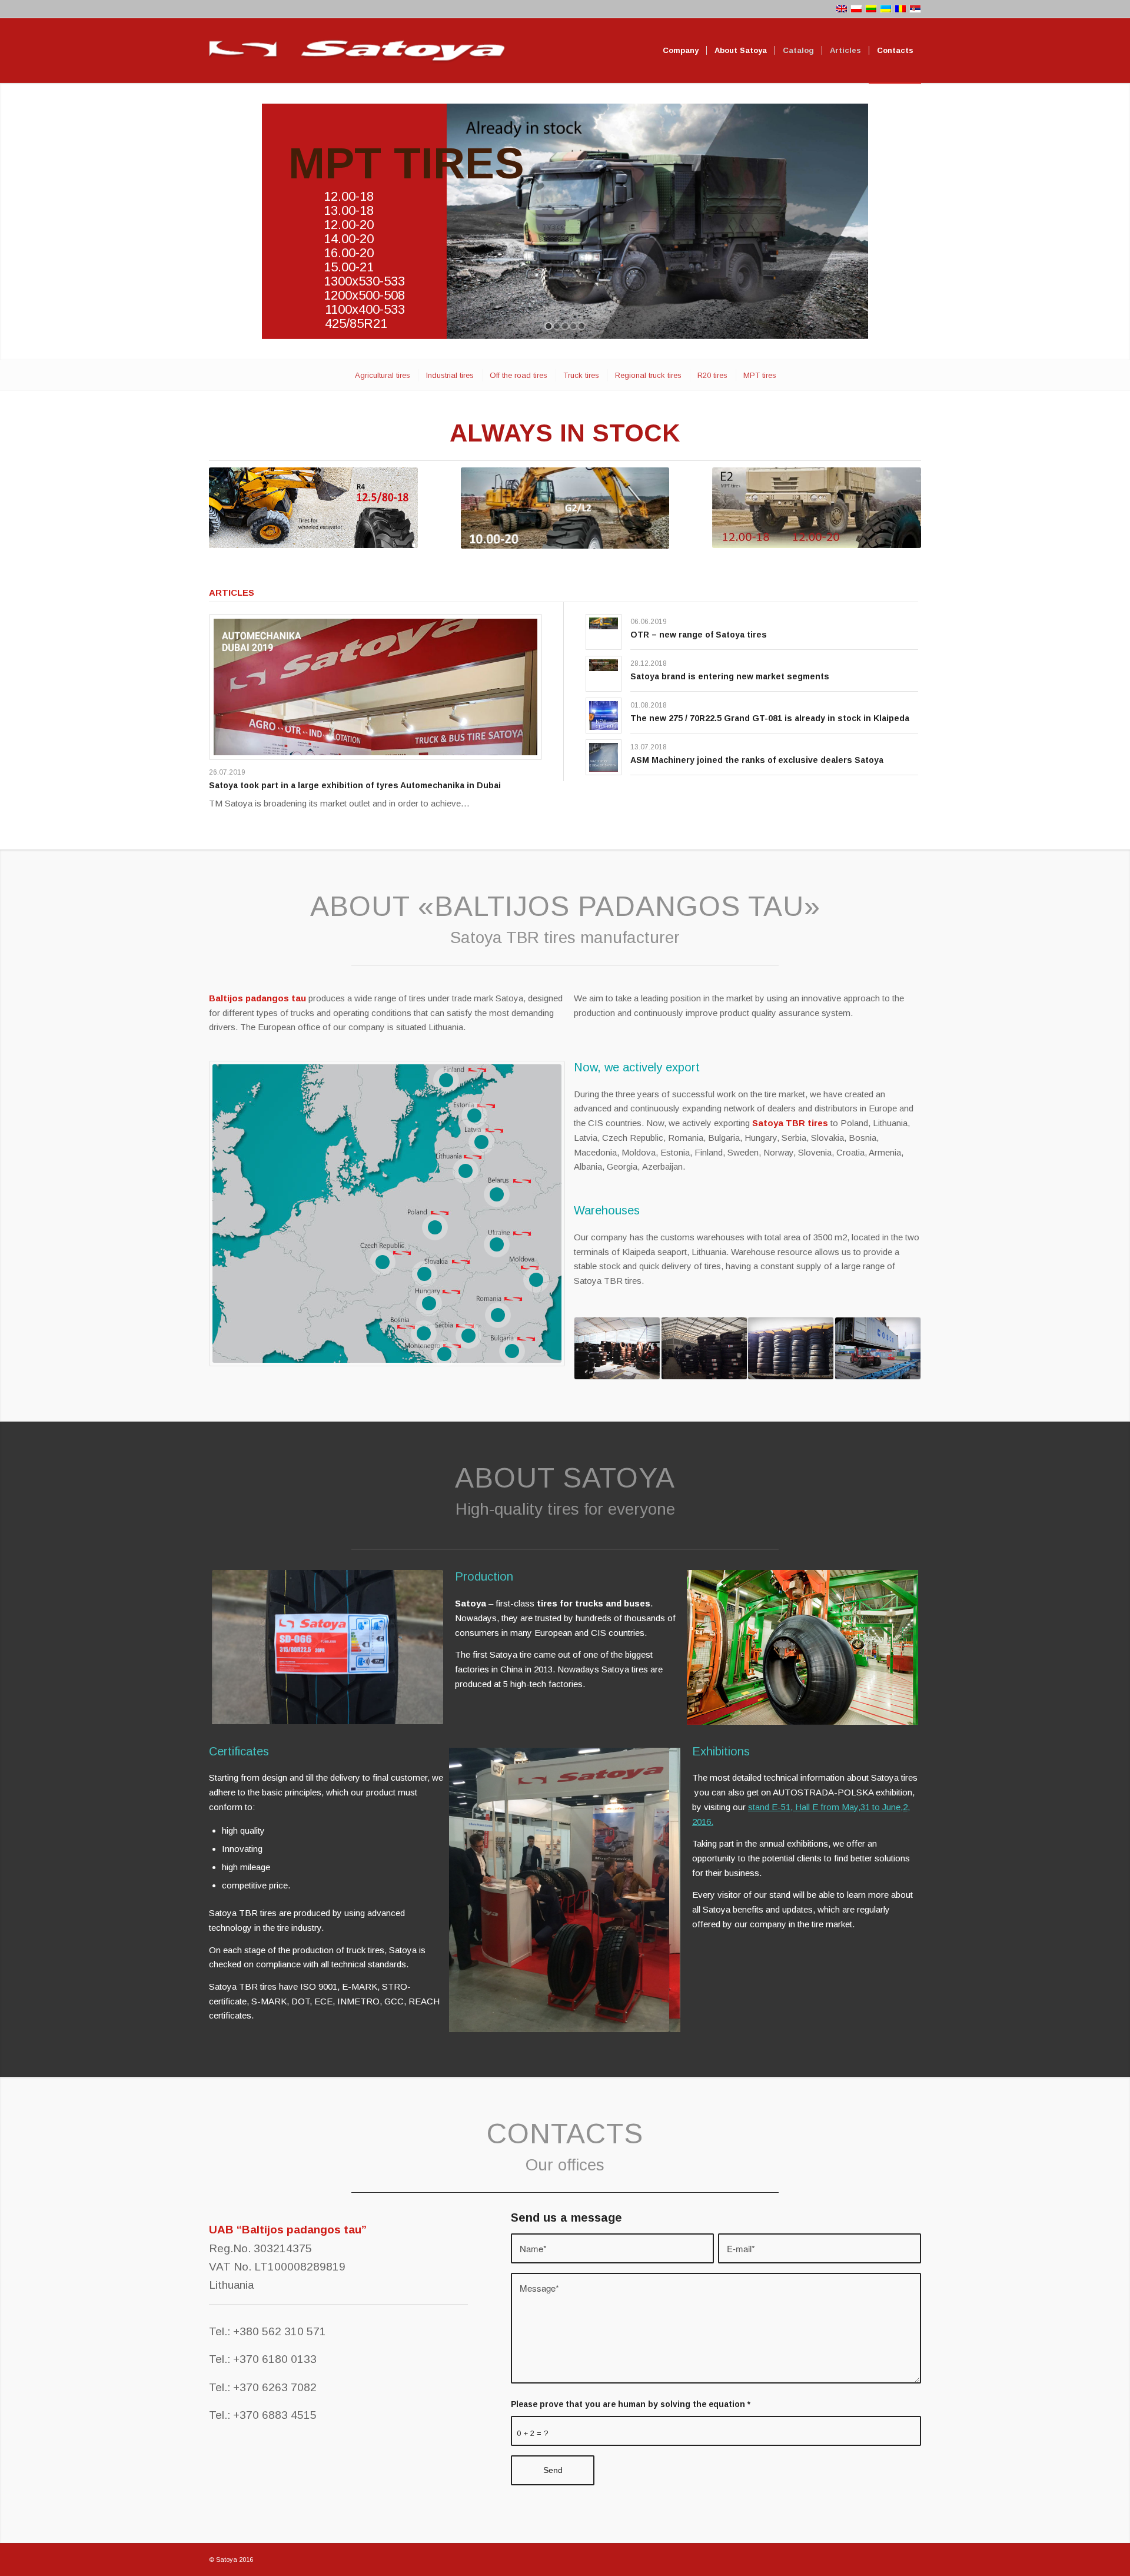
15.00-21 (349, 267)
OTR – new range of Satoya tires (699, 635)
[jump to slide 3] (565, 326)
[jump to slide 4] (573, 326)
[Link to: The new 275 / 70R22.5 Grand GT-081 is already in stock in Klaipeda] (604, 716)
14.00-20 (349, 239)
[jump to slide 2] (557, 326)
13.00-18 (349, 210)
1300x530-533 (364, 281)
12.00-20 (349, 225)
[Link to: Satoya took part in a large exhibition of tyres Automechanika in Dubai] (375, 687)
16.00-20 (349, 253)
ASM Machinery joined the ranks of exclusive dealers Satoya (757, 760)
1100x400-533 (365, 309)
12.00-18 (349, 196)
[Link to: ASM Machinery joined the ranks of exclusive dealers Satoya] (604, 757)
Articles (232, 592)
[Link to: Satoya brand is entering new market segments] (604, 665)
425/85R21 (356, 323)
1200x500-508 (364, 295)
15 (536, 1280)
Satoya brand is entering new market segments (730, 676)
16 (424, 1333)
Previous (238, 1647)
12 (468, 1336)
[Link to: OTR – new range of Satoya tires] (604, 624)
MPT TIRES (406, 163)
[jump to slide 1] (549, 326)
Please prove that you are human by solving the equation (631, 2404)
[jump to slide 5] (581, 326)
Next (417, 1647)
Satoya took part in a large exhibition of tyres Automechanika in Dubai (355, 785)
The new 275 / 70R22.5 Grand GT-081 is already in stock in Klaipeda (770, 718)
